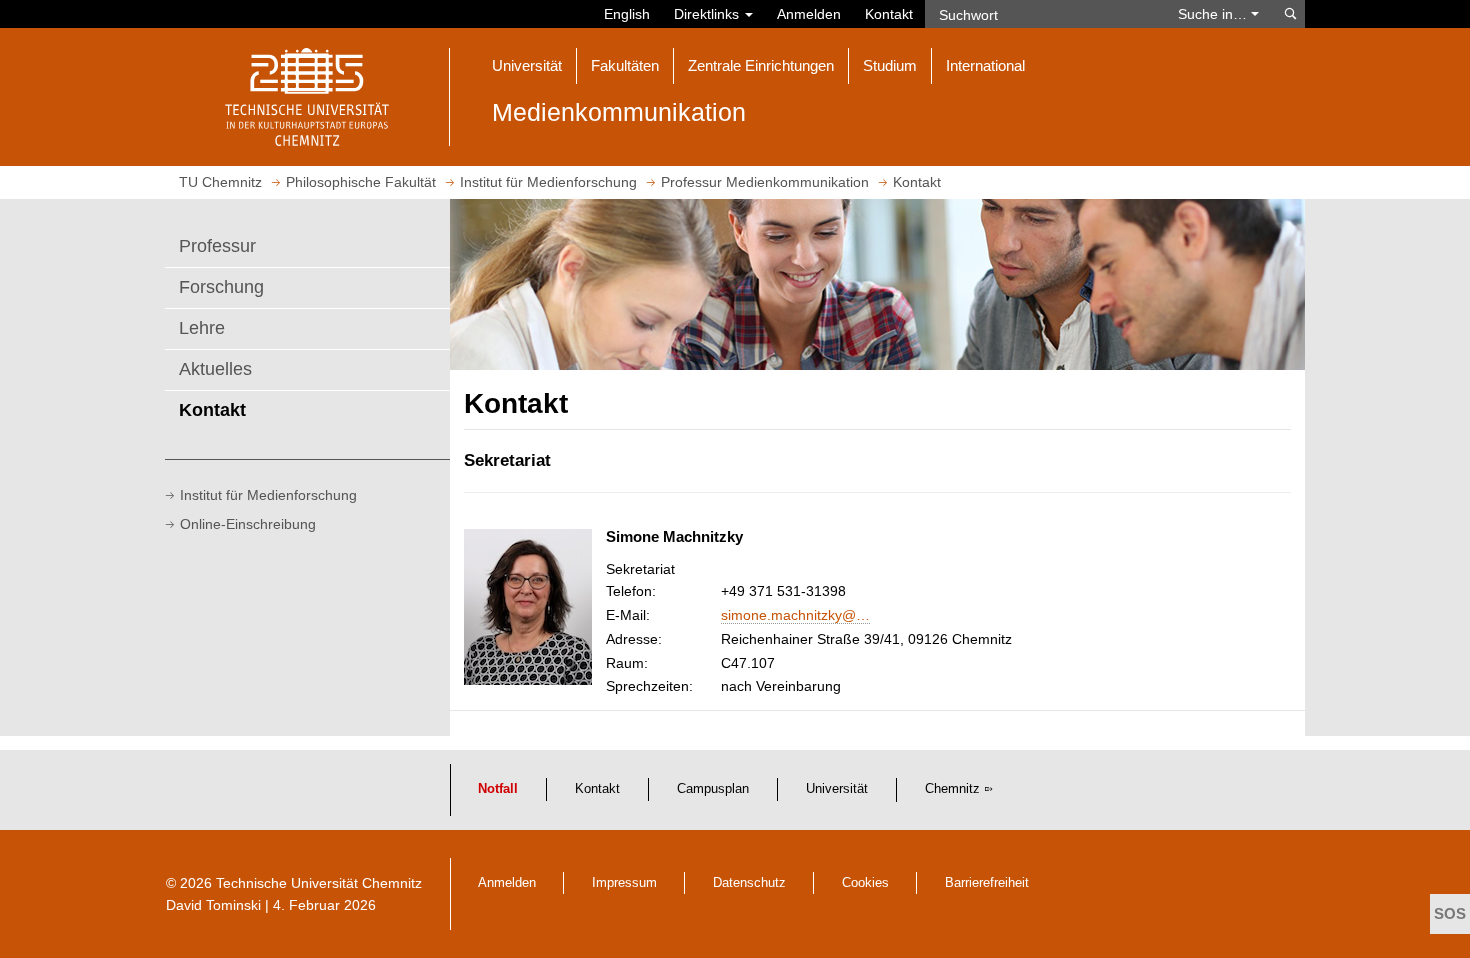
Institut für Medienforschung (268, 495)
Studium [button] (890, 65)
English (627, 14)
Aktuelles (215, 369)
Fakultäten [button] (625, 65)
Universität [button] (527, 65)
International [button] (985, 65)
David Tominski (213, 905)
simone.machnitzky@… (795, 615)
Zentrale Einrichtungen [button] (761, 65)
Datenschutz (749, 883)
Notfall (498, 789)
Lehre (202, 328)
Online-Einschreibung (248, 524)
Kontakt (889, 14)
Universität (837, 789)
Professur (217, 246)
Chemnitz (952, 789)
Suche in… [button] (1214, 14)
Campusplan (713, 789)
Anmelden (809, 14)
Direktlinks (708, 14)
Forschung (221, 287)
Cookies (865, 883)
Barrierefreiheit (987, 883)
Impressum (624, 883)
